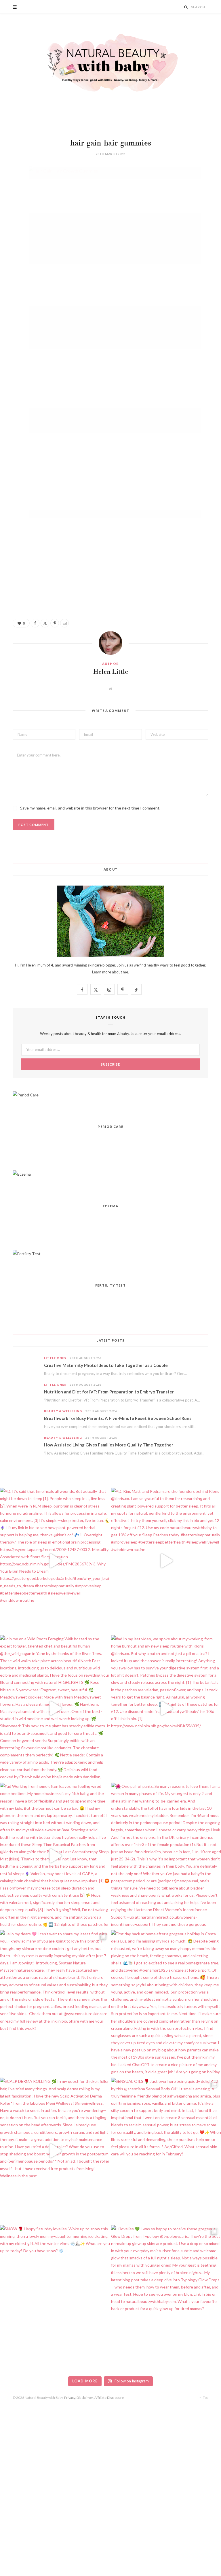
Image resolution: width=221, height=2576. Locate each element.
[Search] (186, 7)
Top (205, 2398)
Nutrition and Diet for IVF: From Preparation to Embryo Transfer (109, 1392)
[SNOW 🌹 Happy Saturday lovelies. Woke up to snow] (55, 2298)
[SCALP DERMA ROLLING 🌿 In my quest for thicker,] (55, 2151)
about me (120, 972)
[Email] (8, 232)
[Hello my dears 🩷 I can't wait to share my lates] (55, 2003)
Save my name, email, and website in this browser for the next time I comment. (90, 808)
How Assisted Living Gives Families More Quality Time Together (109, 1445)
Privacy (70, 2398)
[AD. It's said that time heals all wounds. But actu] (55, 1561)
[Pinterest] (8, 217)
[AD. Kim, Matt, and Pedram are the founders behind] (166, 1561)
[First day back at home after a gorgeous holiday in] (166, 2003)
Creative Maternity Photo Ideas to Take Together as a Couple (106, 1365)
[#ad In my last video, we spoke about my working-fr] (166, 1708)
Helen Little (111, 672)
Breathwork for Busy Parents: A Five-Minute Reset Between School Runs (118, 1418)
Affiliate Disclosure (109, 2398)
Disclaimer (85, 2398)
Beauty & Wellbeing (63, 1411)
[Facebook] (8, 188)
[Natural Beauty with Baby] (110, 63)
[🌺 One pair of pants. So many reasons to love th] (166, 1856)
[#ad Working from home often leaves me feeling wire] (55, 1856)
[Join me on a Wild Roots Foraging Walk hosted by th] (55, 1708)
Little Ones (55, 1358)
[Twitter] (8, 203)
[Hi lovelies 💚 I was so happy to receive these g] (166, 2298)
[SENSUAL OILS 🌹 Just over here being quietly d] (166, 2151)
